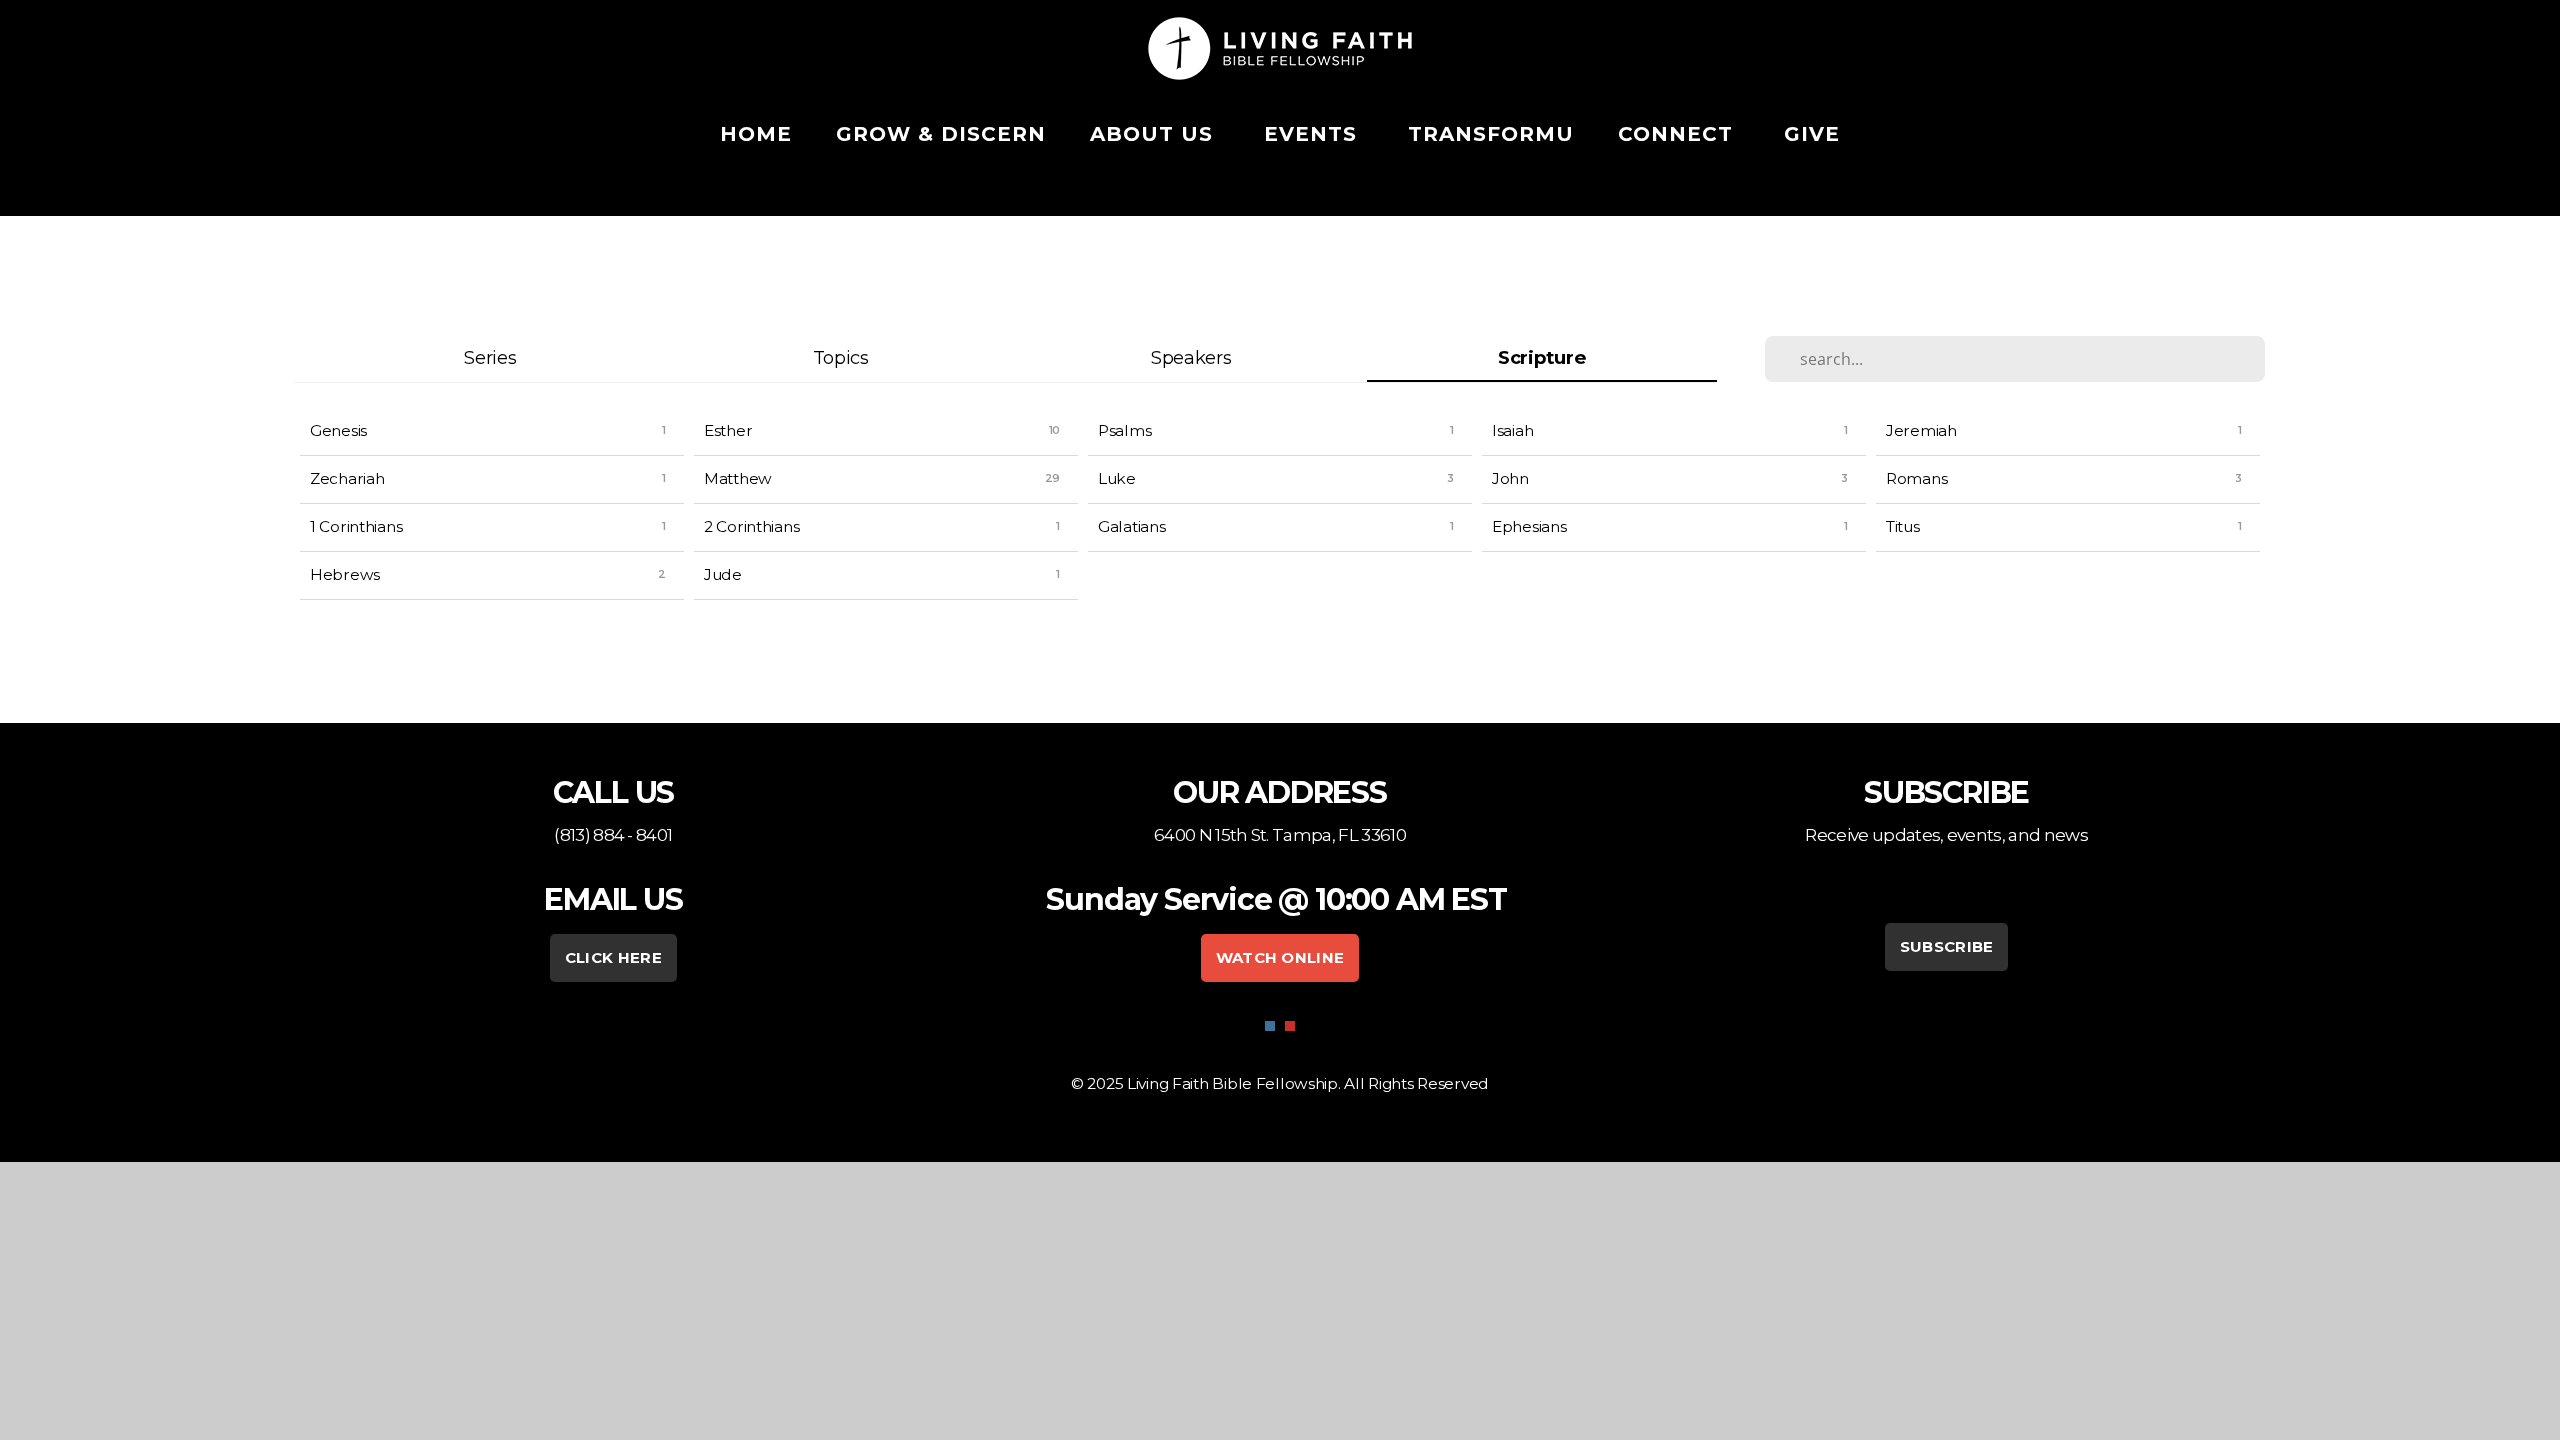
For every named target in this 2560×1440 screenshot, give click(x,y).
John (1510, 478)
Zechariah (347, 478)
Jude (723, 574)
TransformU (1491, 134)
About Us (1155, 134)
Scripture (1541, 357)
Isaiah (1512, 430)
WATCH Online (1280, 957)
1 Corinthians (356, 526)
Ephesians (1529, 526)
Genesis (338, 430)
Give (1812, 134)
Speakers (1191, 357)
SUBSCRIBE (1947, 946)
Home (756, 134)
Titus (1903, 526)
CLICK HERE (613, 957)
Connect (1679, 134)
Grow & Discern (941, 134)
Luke (1117, 478)
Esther (728, 430)
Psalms (1124, 430)
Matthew (738, 478)
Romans (1916, 478)
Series (490, 357)
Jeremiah (1921, 430)
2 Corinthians (751, 526)
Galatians (1131, 526)
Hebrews (345, 574)
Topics (841, 357)
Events (1314, 134)
